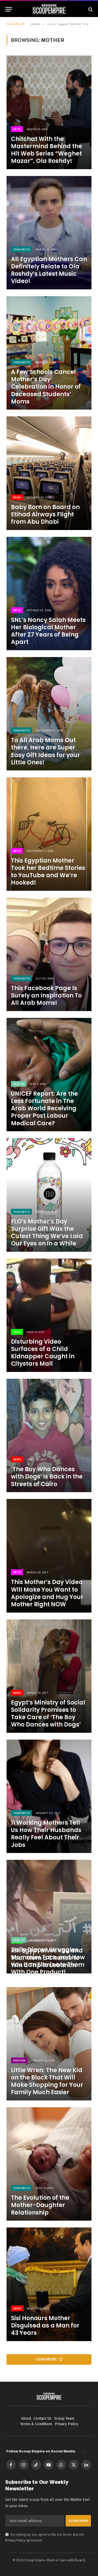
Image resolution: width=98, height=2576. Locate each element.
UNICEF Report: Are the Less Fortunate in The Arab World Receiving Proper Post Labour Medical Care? (44, 1108)
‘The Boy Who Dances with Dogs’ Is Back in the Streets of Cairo (47, 1477)
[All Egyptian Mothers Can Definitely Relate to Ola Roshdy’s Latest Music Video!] (49, 233)
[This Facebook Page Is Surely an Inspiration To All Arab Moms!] (49, 954)
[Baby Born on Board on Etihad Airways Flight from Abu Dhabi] (49, 473)
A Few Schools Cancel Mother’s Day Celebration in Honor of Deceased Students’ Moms (46, 387)
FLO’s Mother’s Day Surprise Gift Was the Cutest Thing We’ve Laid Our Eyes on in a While (47, 1232)
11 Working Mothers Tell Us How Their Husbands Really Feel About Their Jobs (46, 1834)
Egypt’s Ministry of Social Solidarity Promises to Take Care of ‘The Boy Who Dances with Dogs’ (48, 1714)
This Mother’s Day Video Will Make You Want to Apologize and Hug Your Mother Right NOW (47, 1593)
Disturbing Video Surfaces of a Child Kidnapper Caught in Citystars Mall (43, 1353)
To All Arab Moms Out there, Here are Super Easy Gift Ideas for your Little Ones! (45, 751)
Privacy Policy (15, 2540)
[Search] (90, 9)
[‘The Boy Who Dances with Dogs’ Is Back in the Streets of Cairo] (49, 1435)
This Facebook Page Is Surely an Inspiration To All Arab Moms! (46, 995)
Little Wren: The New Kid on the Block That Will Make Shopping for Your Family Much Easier (47, 2081)
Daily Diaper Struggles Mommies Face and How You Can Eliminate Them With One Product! (48, 1961)
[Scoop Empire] (49, 9)
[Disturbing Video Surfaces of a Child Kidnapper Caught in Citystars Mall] (49, 1315)
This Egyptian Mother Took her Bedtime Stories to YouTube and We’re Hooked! (48, 872)
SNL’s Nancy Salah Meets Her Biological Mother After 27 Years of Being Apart (48, 631)
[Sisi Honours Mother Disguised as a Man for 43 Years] (49, 2284)
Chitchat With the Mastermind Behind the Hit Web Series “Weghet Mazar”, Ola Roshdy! (47, 150)
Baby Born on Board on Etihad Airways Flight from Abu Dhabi (45, 514)
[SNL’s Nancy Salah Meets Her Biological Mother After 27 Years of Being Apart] (49, 594)
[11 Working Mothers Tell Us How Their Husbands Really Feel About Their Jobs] (49, 1796)
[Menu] (9, 9)
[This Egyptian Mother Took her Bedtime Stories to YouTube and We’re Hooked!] (49, 834)
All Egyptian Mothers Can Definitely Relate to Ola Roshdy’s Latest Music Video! (49, 270)
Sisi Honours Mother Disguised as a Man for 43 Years (45, 2326)
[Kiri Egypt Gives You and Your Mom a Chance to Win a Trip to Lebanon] (49, 1916)
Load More (47, 2359)
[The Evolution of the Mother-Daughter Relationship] (49, 2164)
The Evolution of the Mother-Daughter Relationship (40, 2205)
